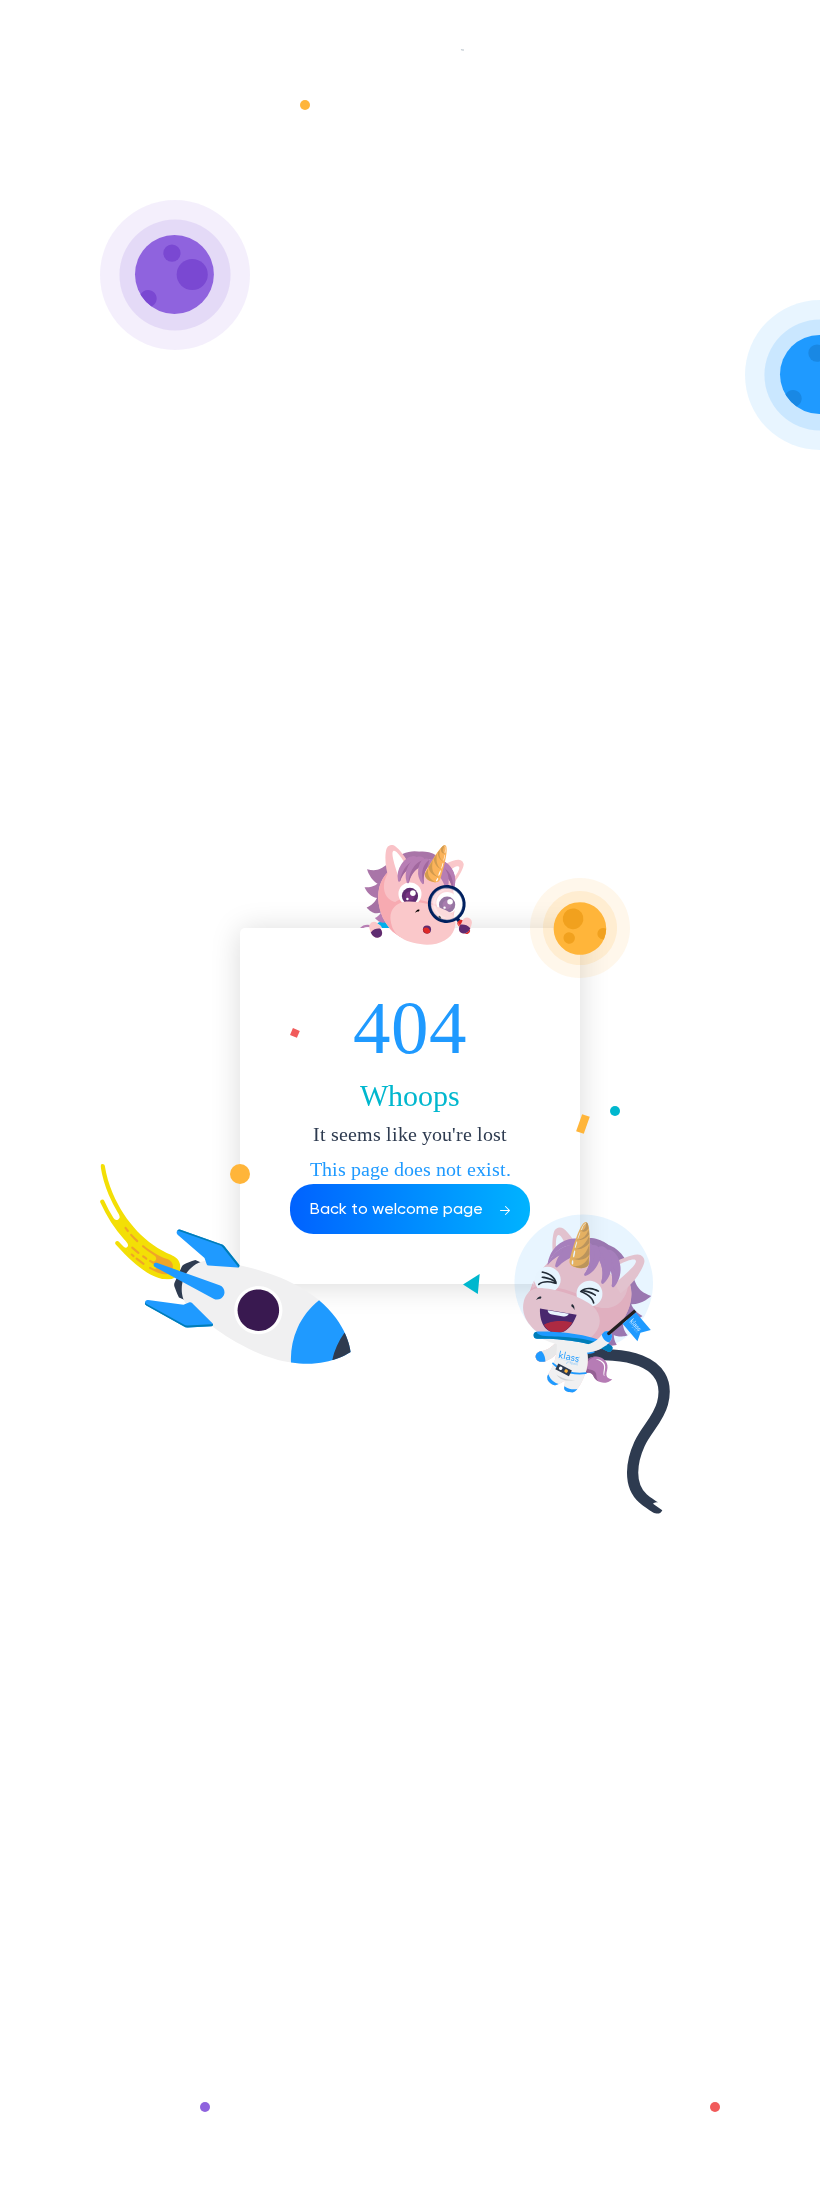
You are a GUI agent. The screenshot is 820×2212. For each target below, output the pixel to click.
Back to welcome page (398, 1208)
